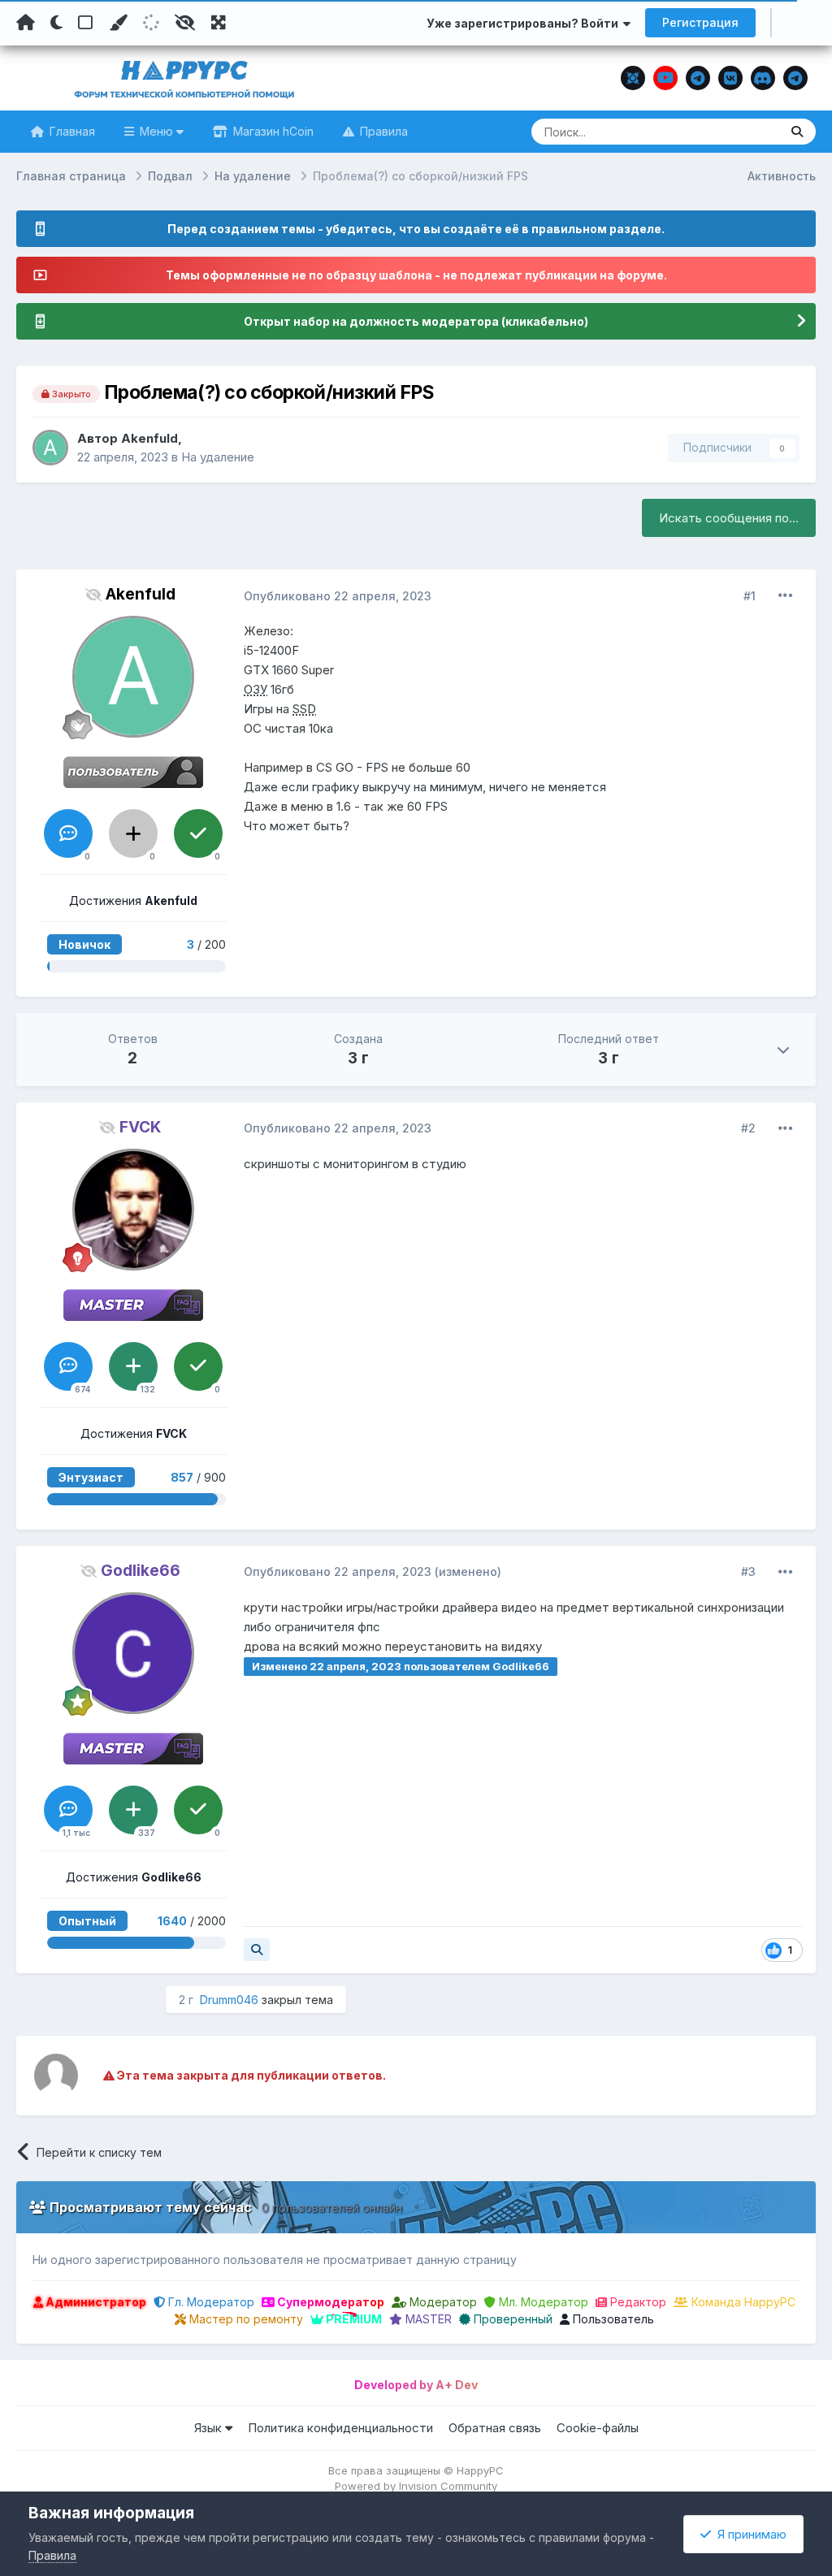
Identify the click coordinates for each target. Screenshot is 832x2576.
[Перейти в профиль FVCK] (133, 1210)
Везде (741, 131)
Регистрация (700, 22)
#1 (750, 596)
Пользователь (612, 2319)
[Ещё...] (786, 595)
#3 (748, 1572)
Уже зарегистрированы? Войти (525, 23)
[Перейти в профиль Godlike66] (133, 1653)
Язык (210, 2428)
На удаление (218, 457)
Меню (156, 131)
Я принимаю (749, 2534)
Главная (71, 131)
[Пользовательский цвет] (118, 23)
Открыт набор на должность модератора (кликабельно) (416, 321)
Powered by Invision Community (416, 2486)
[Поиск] (797, 132)
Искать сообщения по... (729, 518)
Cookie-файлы (598, 2428)
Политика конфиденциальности (340, 2428)
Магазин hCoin (272, 131)
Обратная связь (495, 2428)
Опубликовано (338, 596)
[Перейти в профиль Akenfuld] (50, 448)
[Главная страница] (26, 23)
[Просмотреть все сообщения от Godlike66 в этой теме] (257, 1950)
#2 (748, 1128)
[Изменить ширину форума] (219, 23)
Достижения (133, 901)
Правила (382, 131)
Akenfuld (149, 438)
